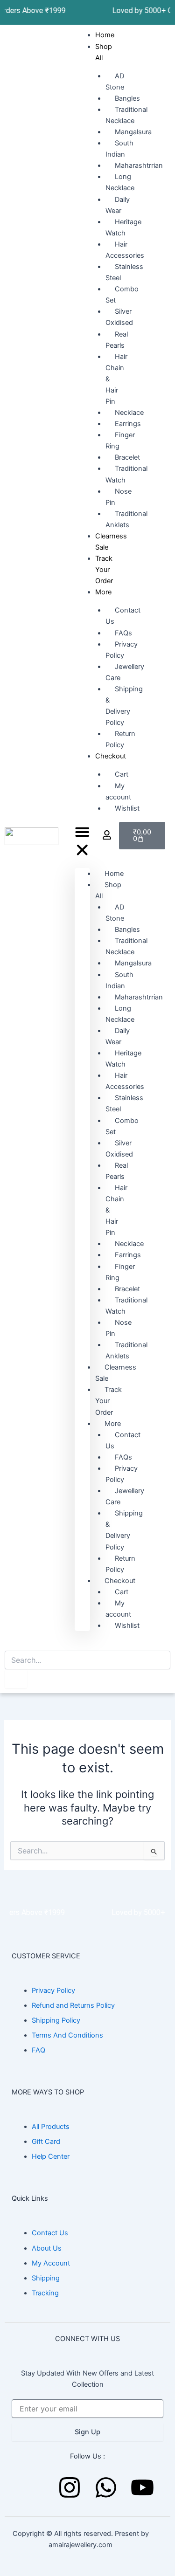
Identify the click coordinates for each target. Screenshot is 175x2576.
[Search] (16, 1679)
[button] (82, 843)
